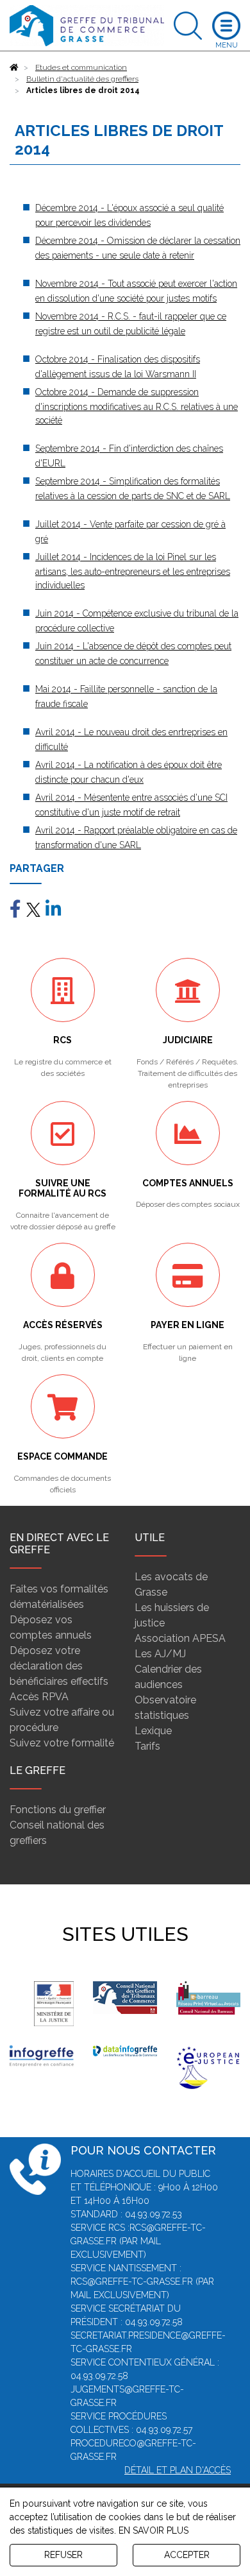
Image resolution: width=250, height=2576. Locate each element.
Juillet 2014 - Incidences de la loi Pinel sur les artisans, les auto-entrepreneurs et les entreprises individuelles (133, 571)
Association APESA (180, 1638)
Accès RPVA (39, 1697)
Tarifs (147, 1746)
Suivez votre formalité (62, 1743)
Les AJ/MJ (160, 1654)
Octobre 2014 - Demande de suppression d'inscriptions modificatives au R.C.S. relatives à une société (137, 406)
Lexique (153, 1731)
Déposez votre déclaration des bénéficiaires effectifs (59, 1666)
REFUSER (63, 2555)
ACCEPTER (187, 2555)
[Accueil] (14, 67)
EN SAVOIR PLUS (154, 2530)
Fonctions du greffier (58, 1810)
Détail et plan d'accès (178, 2470)
